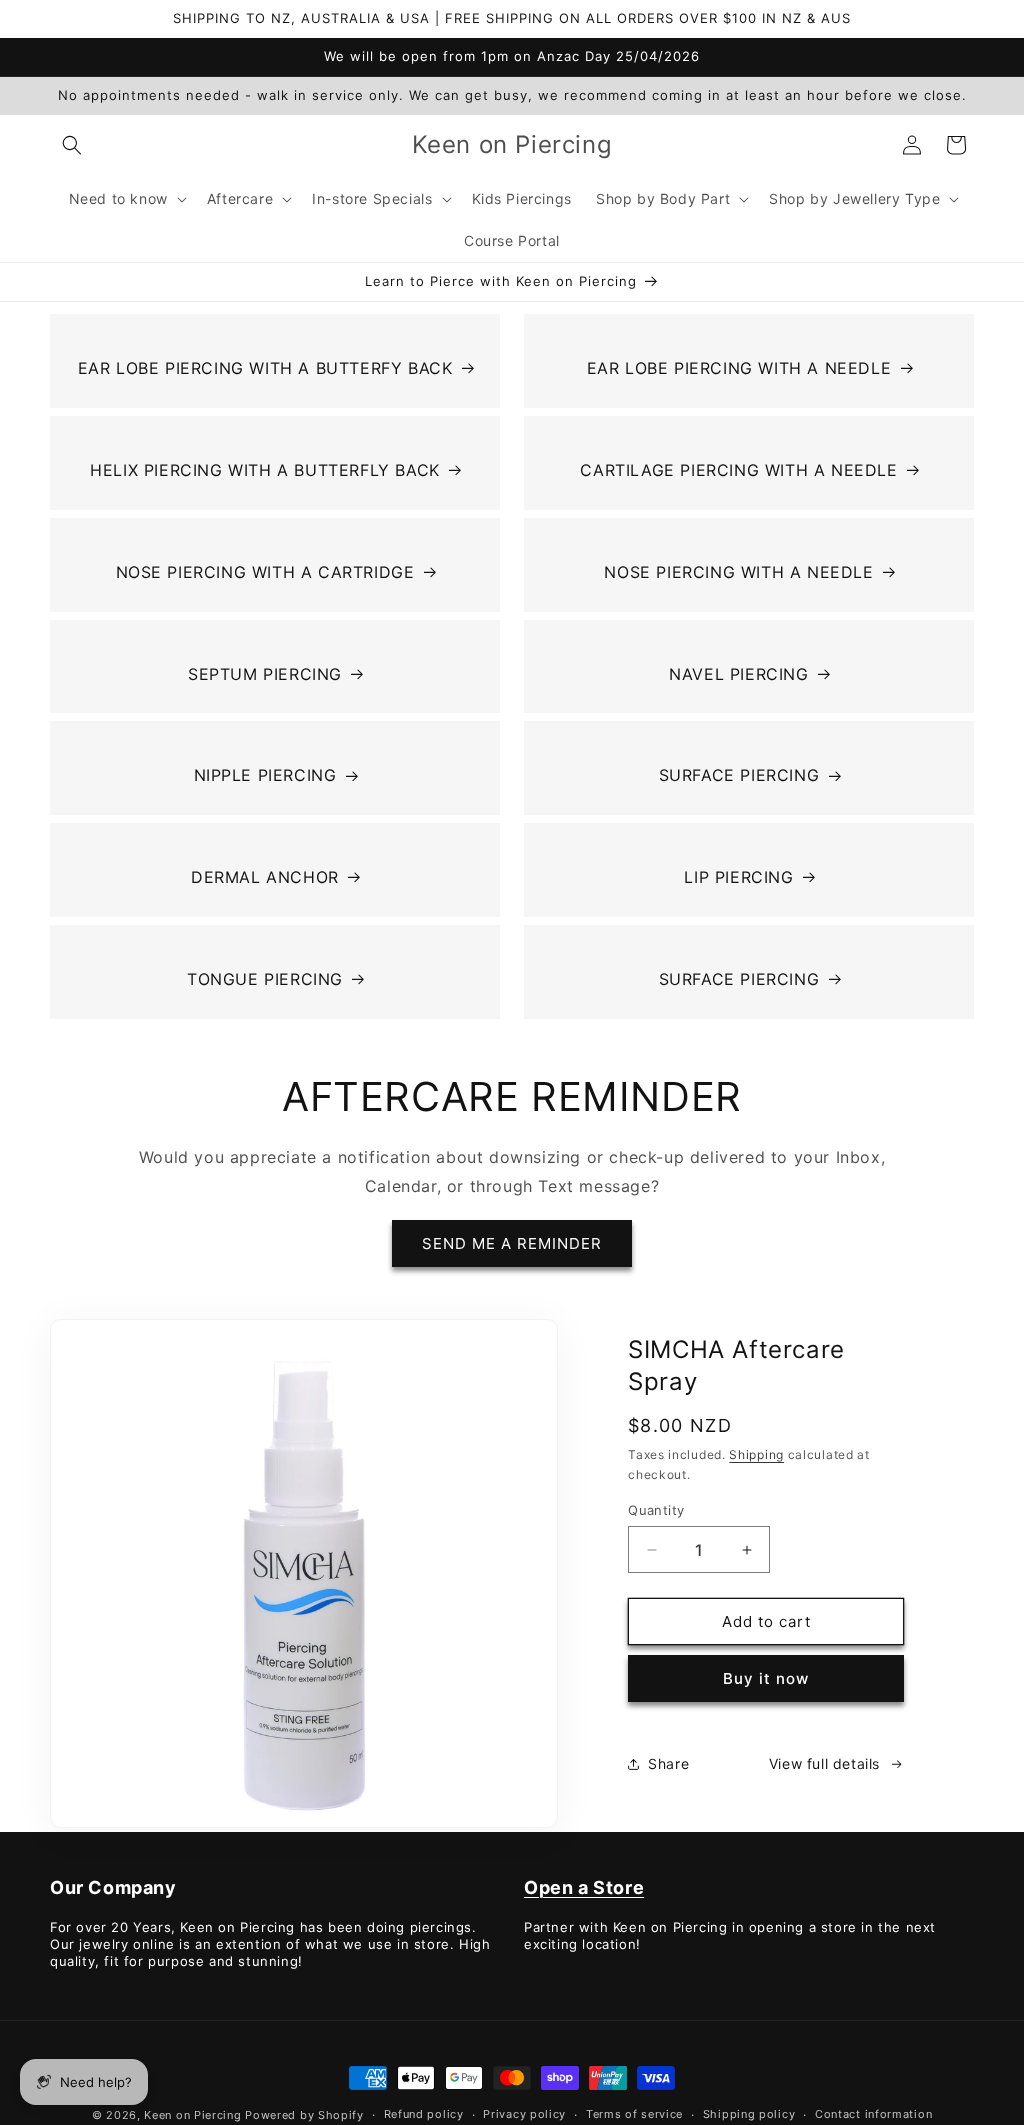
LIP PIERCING (738, 877)
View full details (824, 1763)
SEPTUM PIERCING (265, 674)
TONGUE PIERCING (265, 979)
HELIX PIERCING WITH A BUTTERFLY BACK (265, 470)
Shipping (756, 1454)
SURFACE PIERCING (739, 775)
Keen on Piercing (192, 2115)
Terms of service (634, 2114)
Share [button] (668, 1763)
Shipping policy (749, 2114)
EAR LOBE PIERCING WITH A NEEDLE (739, 368)
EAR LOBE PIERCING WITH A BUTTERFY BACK (265, 368)
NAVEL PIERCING (738, 674)
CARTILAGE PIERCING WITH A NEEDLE (738, 470)
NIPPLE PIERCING (265, 775)
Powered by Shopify (304, 2115)
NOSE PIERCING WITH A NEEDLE (738, 572)
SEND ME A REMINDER (512, 1243)
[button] (72, 145)
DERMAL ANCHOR (265, 877)
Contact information (873, 2114)
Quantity (656, 1510)
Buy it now (766, 1678)
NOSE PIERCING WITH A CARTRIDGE (265, 572)
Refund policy (424, 2114)
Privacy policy (524, 2114)
